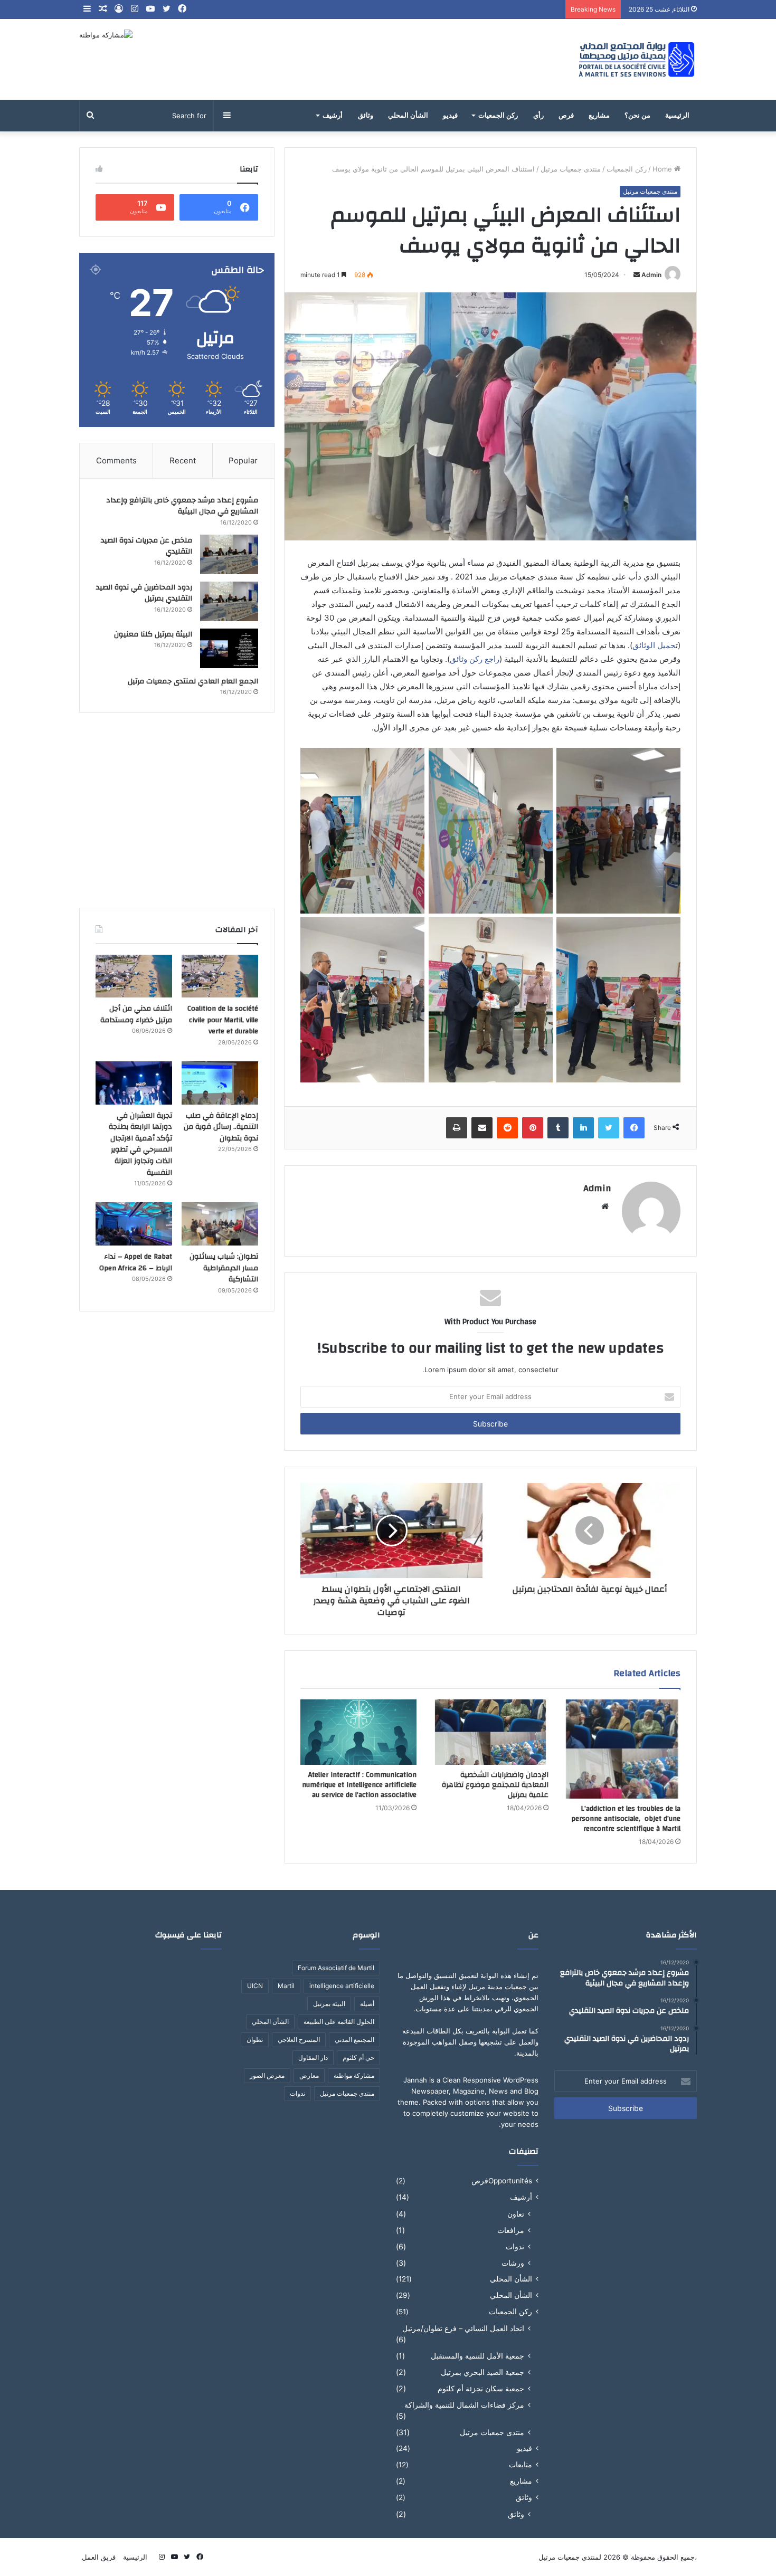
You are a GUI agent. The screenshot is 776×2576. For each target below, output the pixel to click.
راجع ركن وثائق (475, 659)
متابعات (521, 2465)
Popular (243, 460)
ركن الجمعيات (498, 116)
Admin (651, 275)
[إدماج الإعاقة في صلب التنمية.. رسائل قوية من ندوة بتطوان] (220, 1083)
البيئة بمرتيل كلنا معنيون (153, 634)
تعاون (516, 2214)
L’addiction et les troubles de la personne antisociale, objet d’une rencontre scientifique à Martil (626, 1819)
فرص (566, 116)
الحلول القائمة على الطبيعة (339, 2022)
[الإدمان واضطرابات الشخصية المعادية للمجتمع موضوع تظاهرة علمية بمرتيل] (490, 1732)
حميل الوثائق (654, 645)
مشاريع (599, 116)
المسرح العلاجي (299, 2040)
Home (663, 169)
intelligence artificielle (342, 1986)
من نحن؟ (637, 116)
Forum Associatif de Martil (336, 1968)
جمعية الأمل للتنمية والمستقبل (477, 2356)
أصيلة (367, 2004)
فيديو (450, 116)
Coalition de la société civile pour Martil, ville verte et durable (223, 1020)
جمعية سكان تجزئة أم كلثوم (481, 2388)
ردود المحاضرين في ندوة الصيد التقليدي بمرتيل (144, 593)
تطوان (255, 2040)
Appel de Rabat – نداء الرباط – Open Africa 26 (136, 1262)
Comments (116, 460)
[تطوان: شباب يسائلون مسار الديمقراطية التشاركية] (220, 1224)
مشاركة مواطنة (354, 2075)
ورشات (513, 2263)
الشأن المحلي (408, 116)
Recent (183, 460)
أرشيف (333, 116)
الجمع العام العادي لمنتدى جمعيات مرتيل (193, 681)
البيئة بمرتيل (329, 2004)
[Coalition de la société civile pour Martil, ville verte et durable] (220, 976)
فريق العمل (99, 2557)
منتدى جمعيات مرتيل (571, 169)
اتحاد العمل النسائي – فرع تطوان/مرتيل (463, 2328)
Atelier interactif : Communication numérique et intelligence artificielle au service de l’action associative (359, 1785)
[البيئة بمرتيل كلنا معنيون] (229, 648)
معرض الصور (267, 2075)
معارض (309, 2075)
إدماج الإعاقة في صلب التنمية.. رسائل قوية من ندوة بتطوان (221, 1127)
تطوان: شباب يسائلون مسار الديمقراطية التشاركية (224, 1268)
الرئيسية (677, 116)
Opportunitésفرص (502, 2181)
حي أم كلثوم (358, 2057)
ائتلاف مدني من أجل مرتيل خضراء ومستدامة (136, 1014)
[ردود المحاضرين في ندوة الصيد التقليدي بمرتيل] (229, 601)
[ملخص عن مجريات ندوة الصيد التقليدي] (229, 554)
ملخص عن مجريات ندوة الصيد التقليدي (146, 546)
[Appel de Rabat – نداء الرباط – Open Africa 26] (134, 1224)
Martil (286, 1986)
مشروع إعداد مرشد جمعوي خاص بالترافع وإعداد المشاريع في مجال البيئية (182, 506)
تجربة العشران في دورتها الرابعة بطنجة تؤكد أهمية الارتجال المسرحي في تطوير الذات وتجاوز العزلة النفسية (140, 1144)
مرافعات (511, 2230)
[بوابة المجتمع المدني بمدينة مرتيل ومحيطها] (637, 59)
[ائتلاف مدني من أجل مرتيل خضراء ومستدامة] (134, 976)
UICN (255, 1986)
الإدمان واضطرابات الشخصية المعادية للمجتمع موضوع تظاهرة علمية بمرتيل (495, 1785)
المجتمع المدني (354, 2040)
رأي (538, 116)
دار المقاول (313, 2057)
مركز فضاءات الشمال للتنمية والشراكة (464, 2405)
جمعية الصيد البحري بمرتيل (482, 2372)
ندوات (515, 2246)
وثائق (366, 116)
